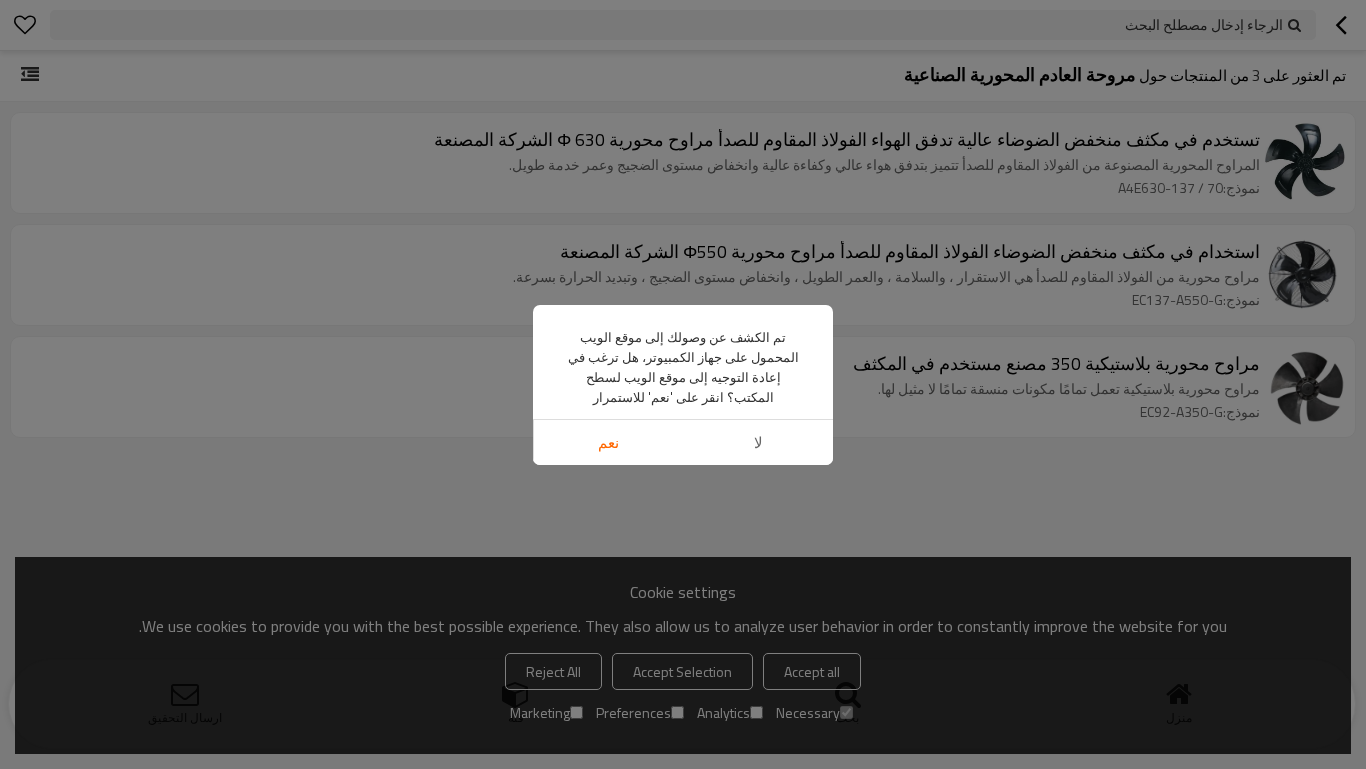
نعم (608, 442)
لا (758, 442)
